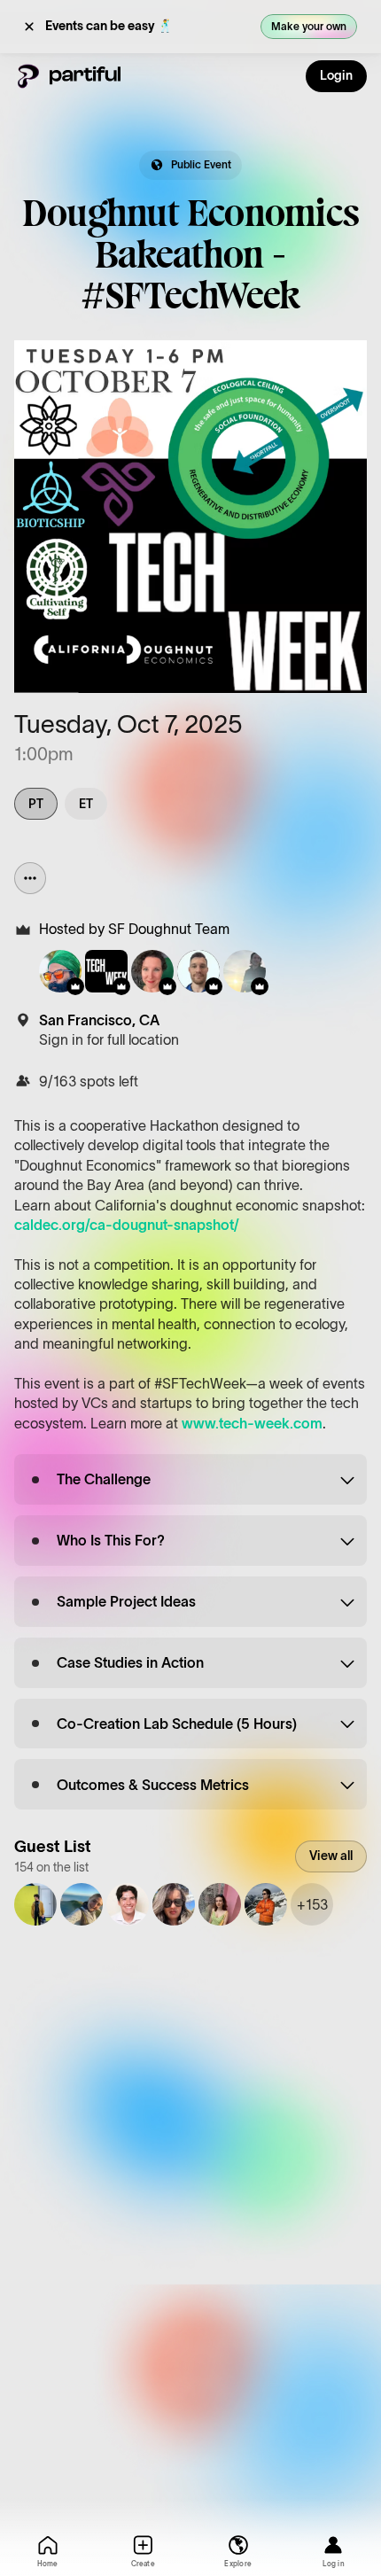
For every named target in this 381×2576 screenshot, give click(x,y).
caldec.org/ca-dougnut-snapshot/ (127, 1225)
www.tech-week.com (252, 1423)
